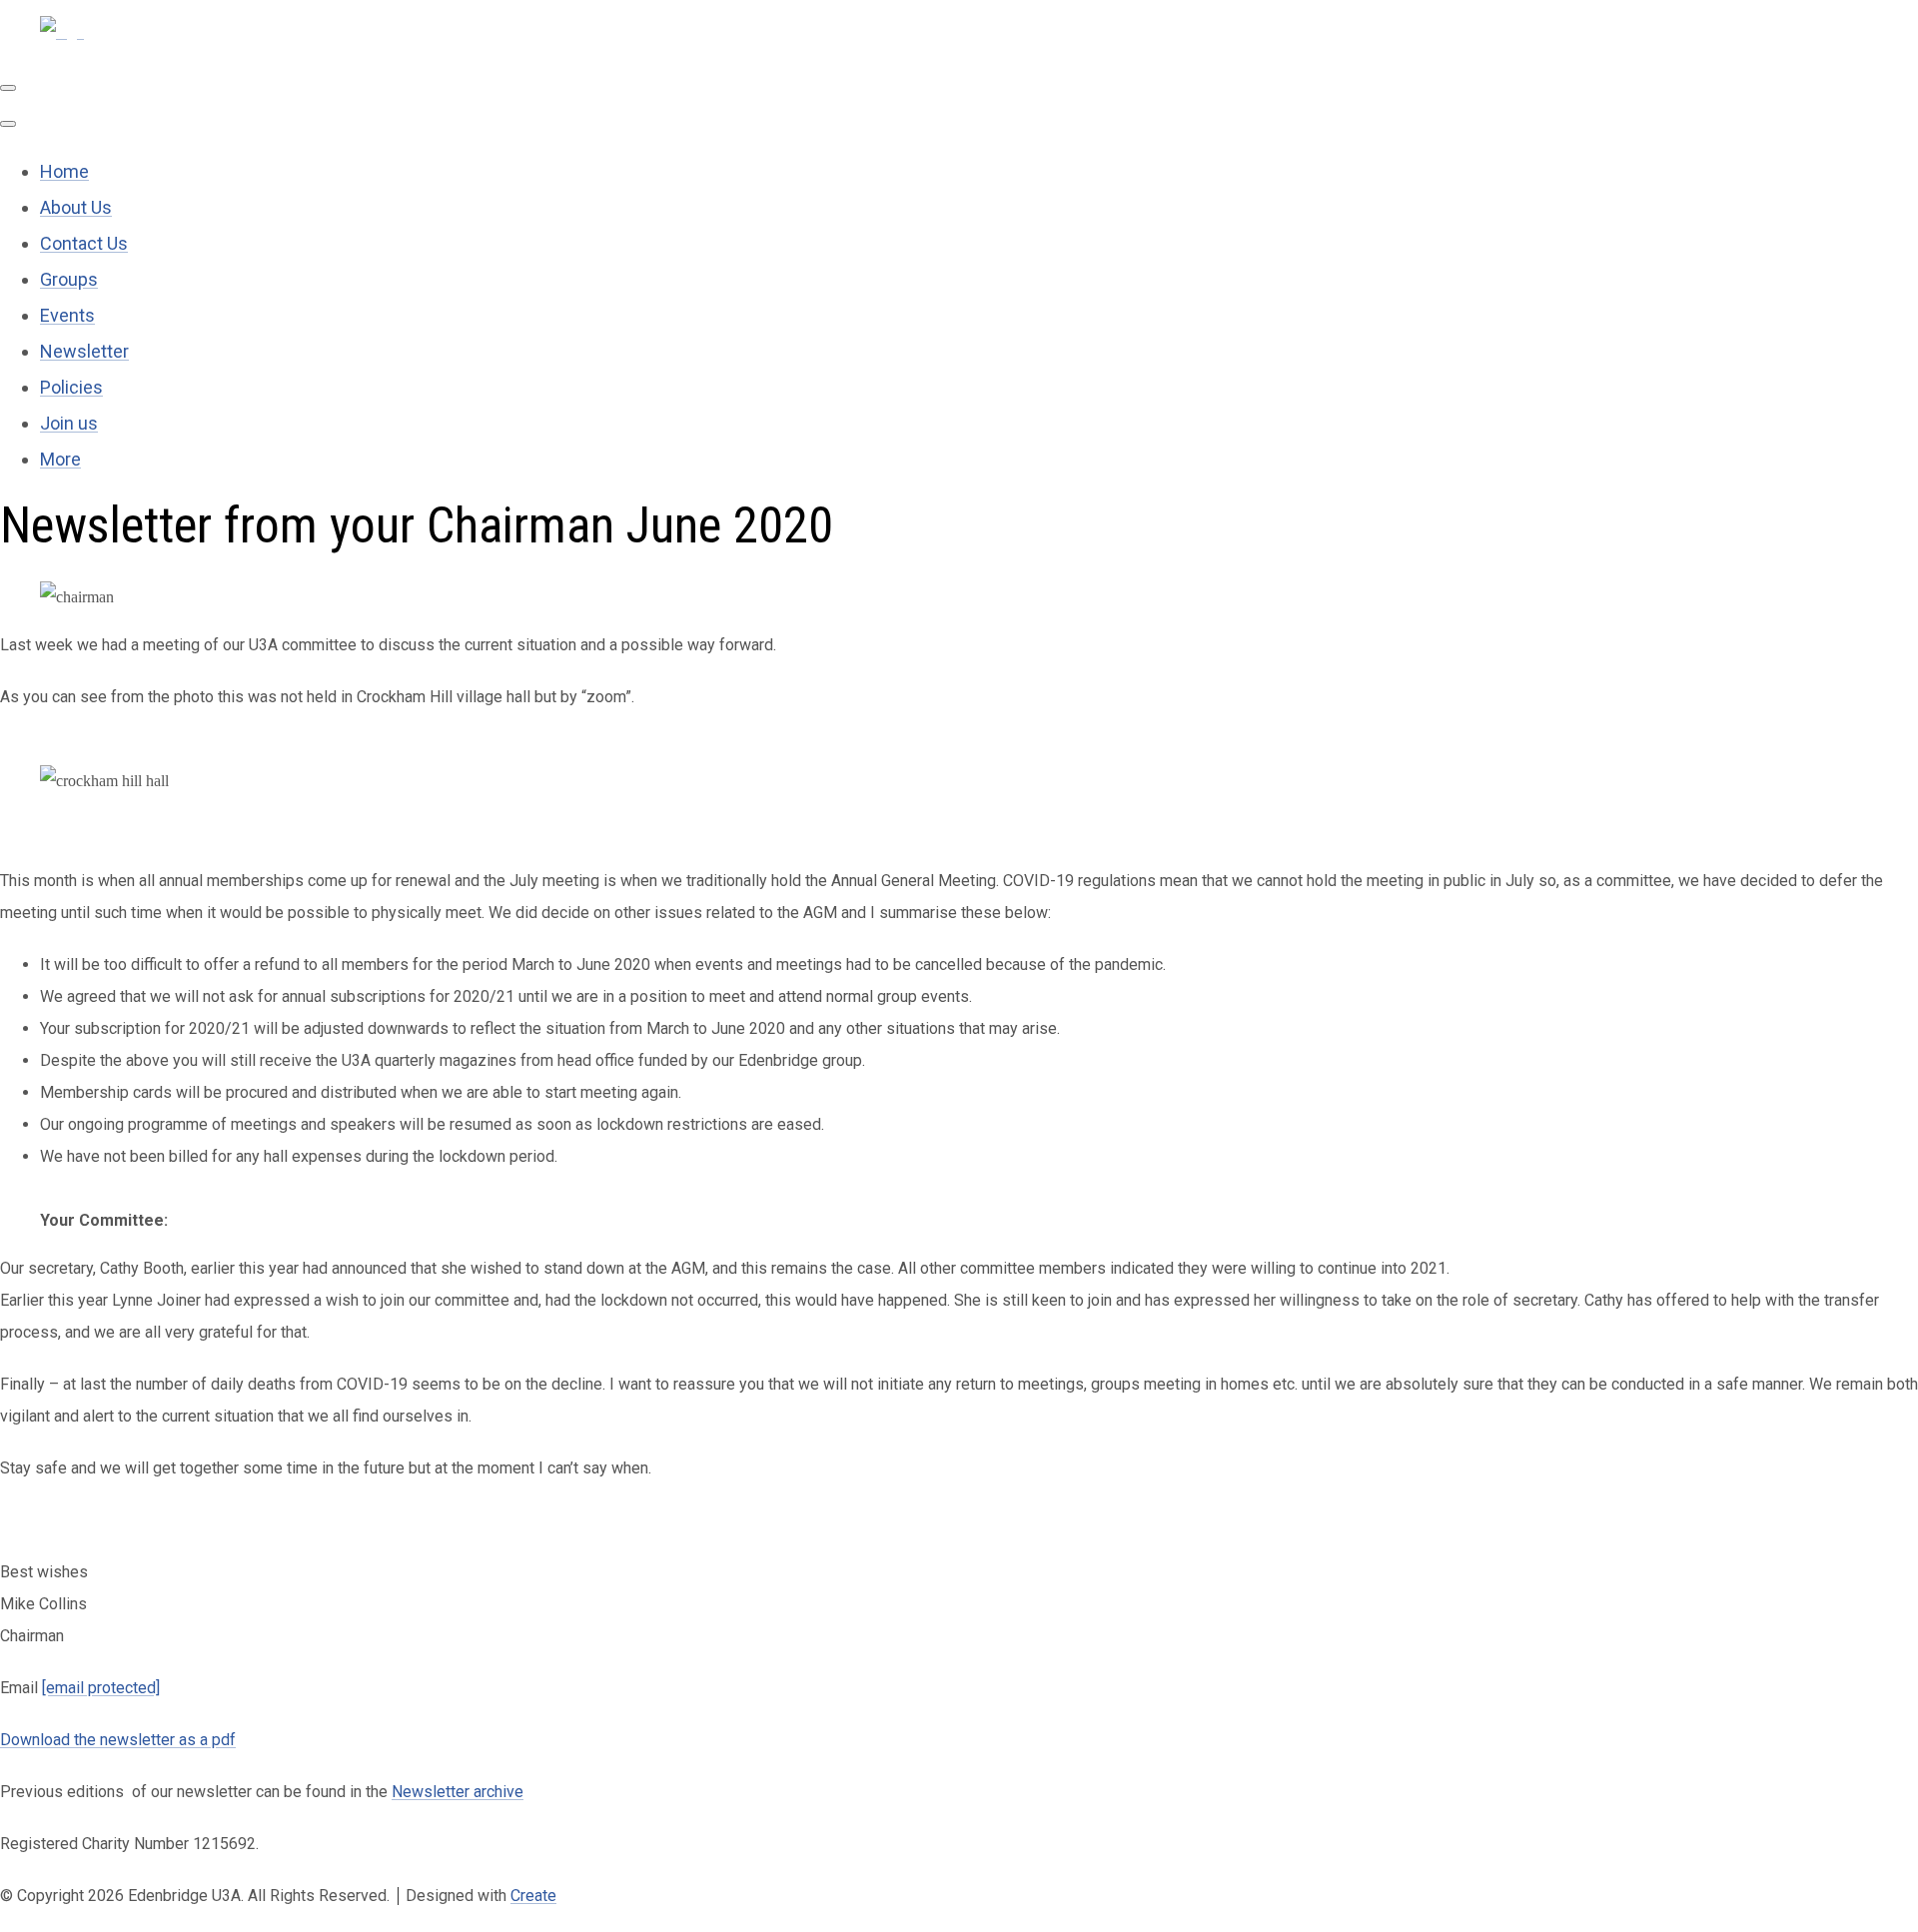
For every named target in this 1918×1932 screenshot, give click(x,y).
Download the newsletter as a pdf (118, 1740)
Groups (69, 279)
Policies (71, 387)
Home (64, 171)
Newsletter (84, 351)
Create (533, 1896)
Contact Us (84, 243)
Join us (69, 423)
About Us (76, 207)
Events (67, 315)
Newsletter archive (458, 1792)
